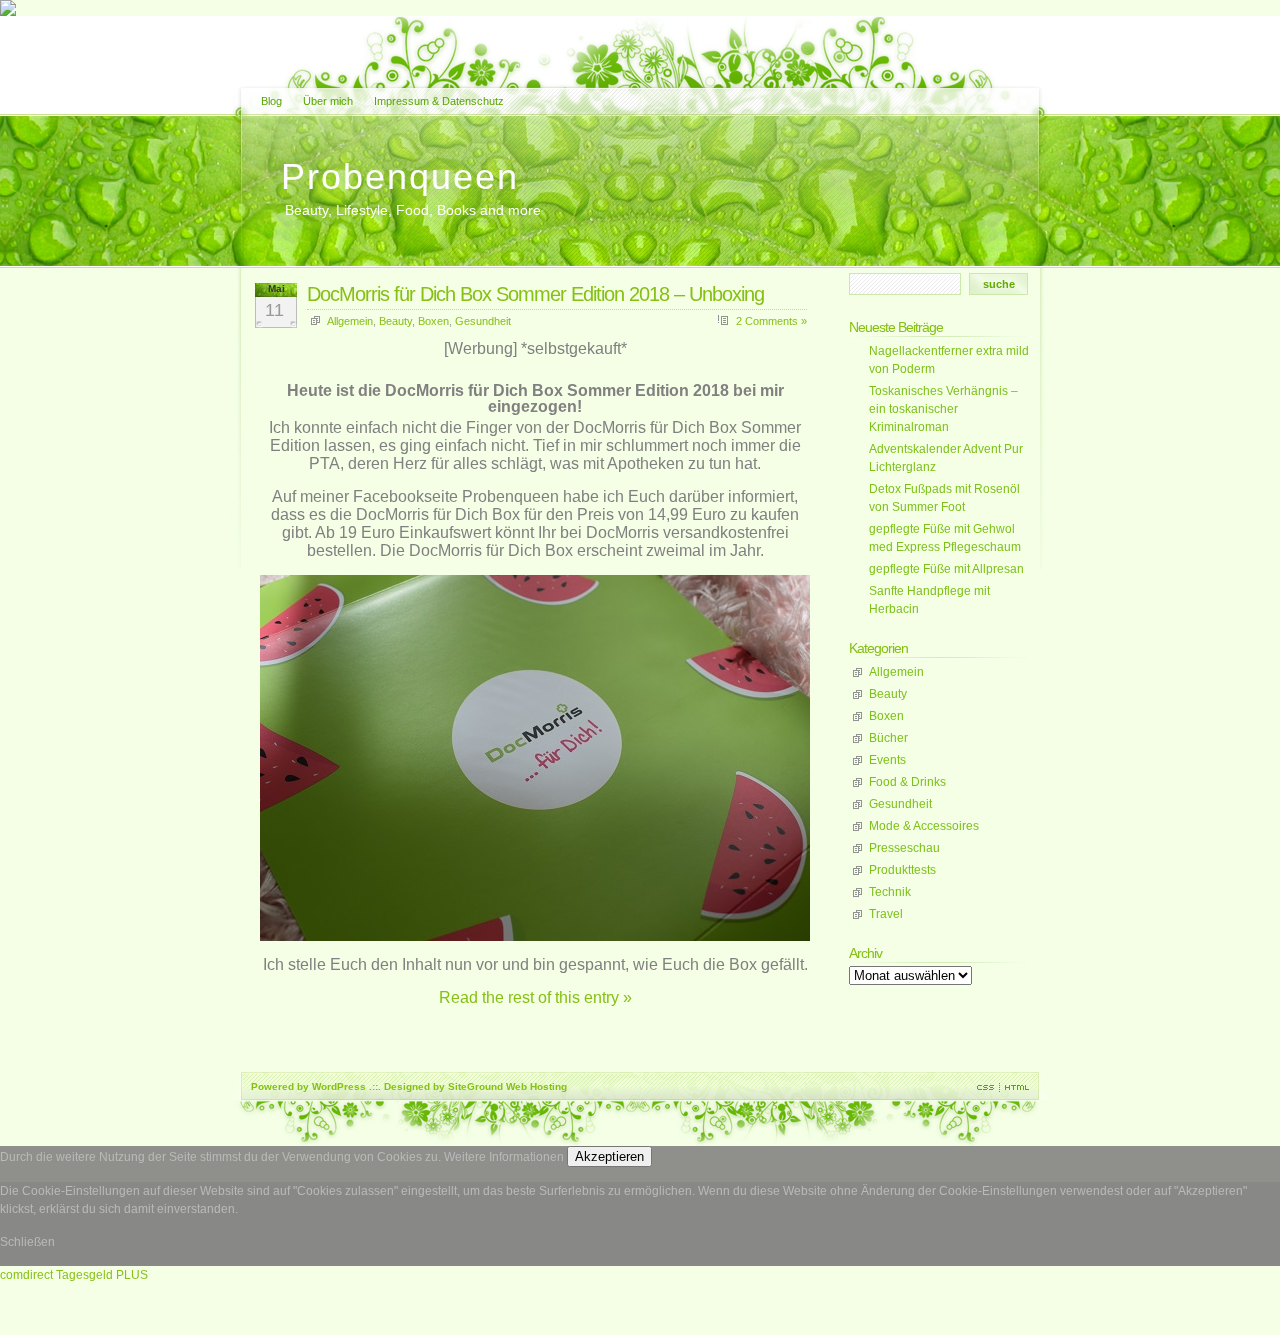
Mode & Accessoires (924, 826)
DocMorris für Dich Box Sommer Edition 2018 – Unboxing (535, 294)
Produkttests (902, 870)
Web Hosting (536, 1086)
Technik (890, 892)
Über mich (328, 101)
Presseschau (904, 848)
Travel (886, 914)
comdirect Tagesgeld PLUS (74, 1275)
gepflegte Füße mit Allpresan (946, 569)
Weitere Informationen (504, 1157)
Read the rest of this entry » (535, 997)
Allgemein (350, 321)
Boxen (433, 321)
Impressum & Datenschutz (439, 101)
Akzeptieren (609, 1156)
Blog (271, 101)
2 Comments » (771, 321)
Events (887, 760)
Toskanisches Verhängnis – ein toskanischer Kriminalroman (943, 409)
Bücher (888, 738)
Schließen (27, 1242)
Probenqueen (400, 176)
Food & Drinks (907, 782)
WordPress (339, 1086)
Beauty (395, 321)
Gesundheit (483, 321)
